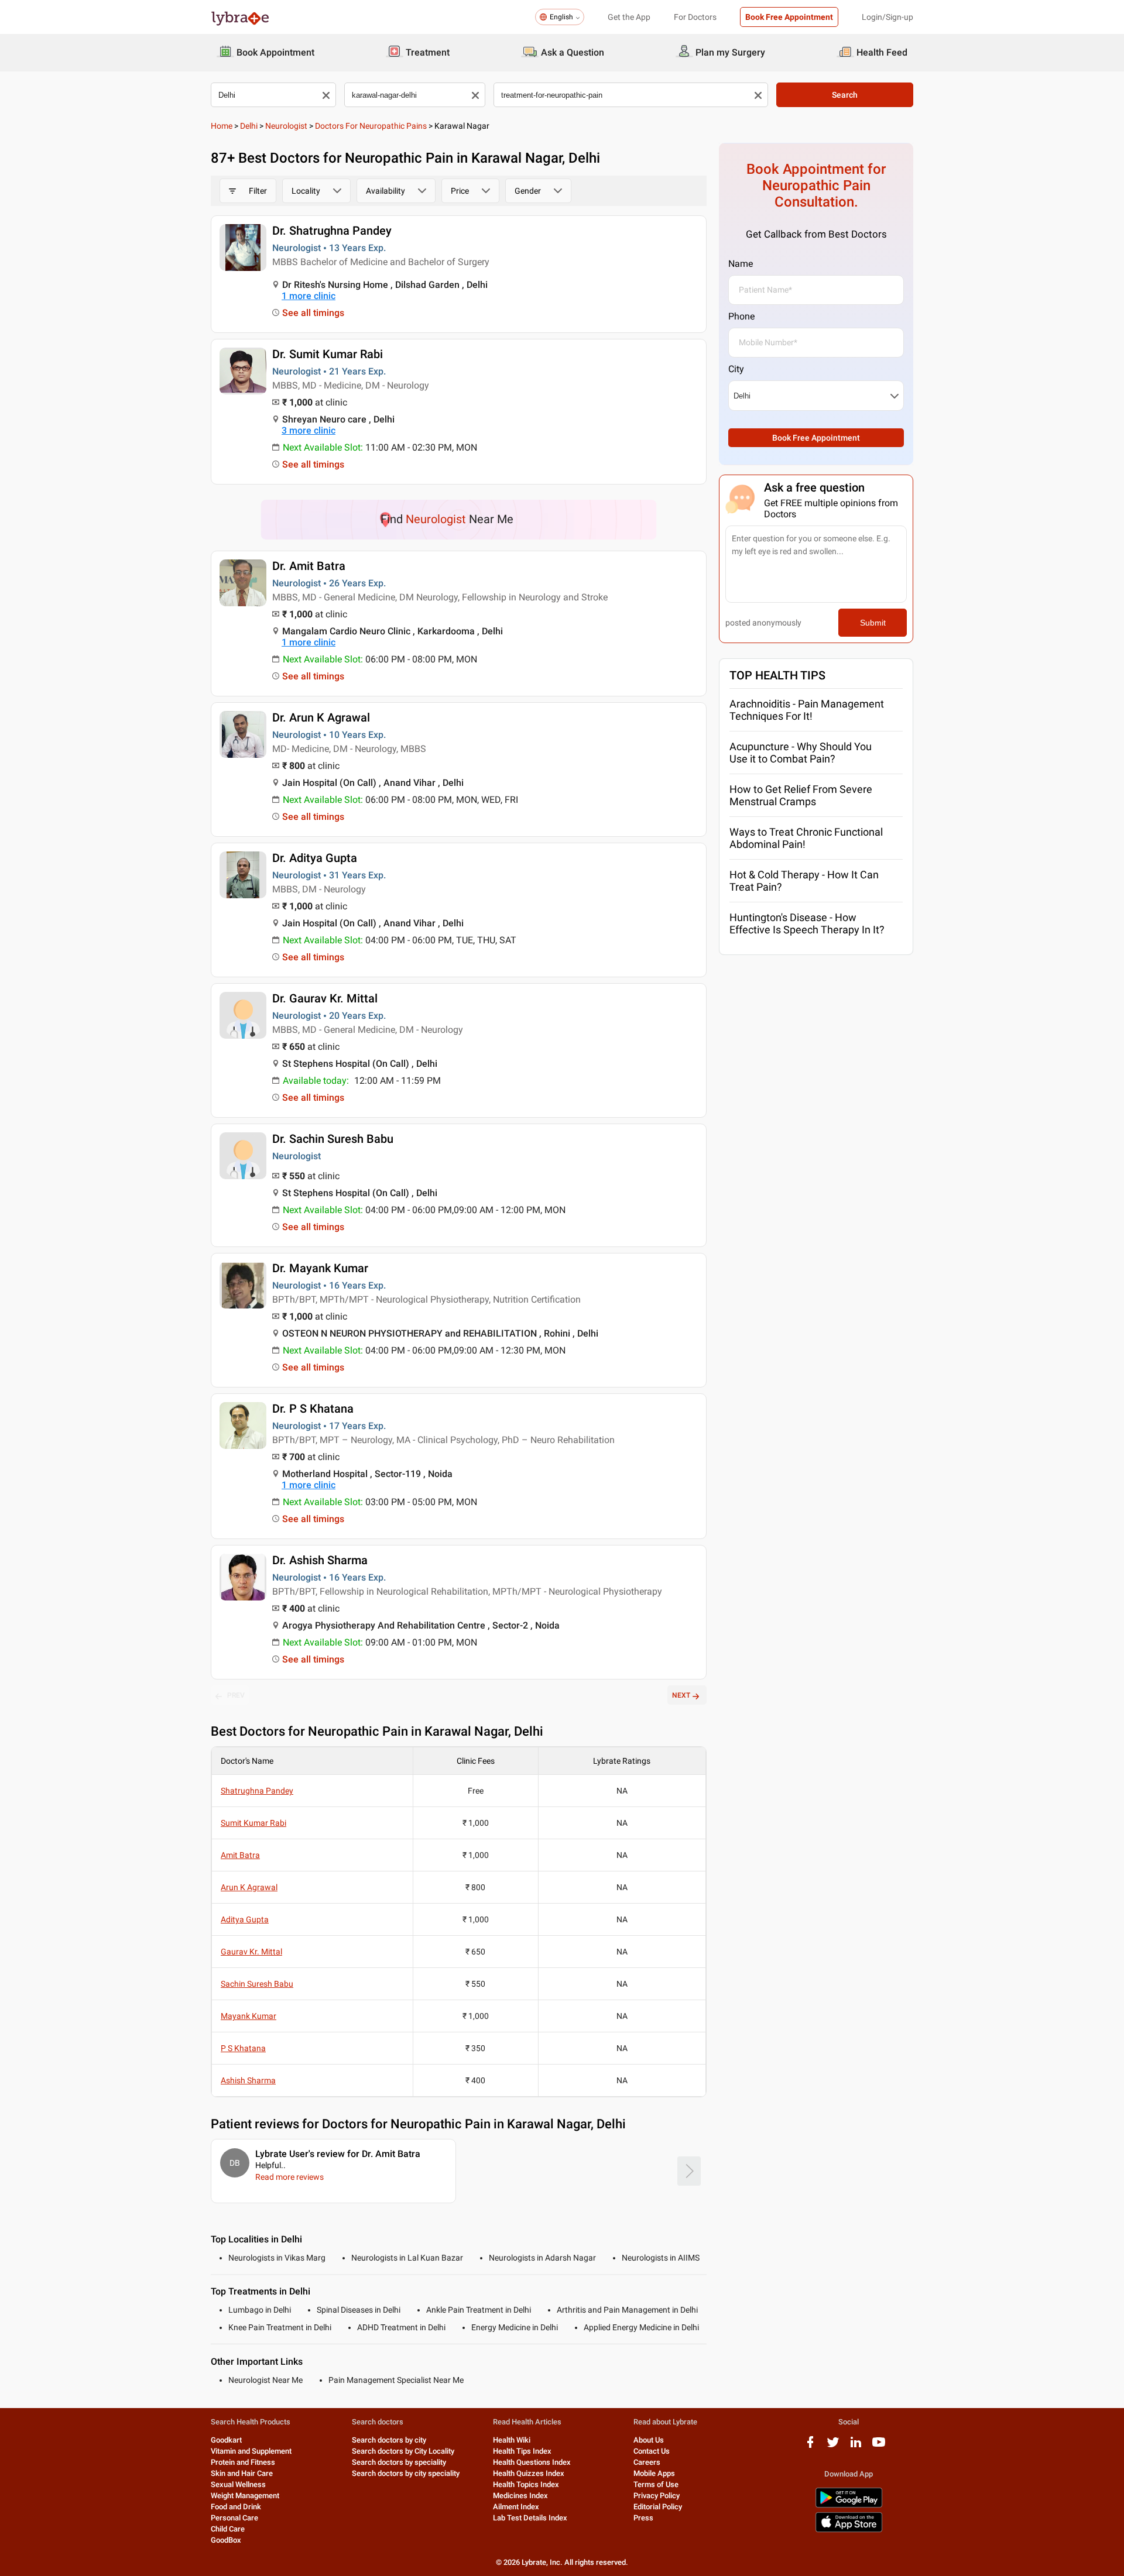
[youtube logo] (879, 2446)
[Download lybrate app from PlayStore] (849, 2505)
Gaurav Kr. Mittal (251, 1952)
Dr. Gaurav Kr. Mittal (325, 998)
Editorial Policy (658, 2507)
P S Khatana (243, 2048)
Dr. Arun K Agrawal (321, 717)
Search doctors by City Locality (403, 2451)
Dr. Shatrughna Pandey (332, 231)
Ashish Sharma (248, 2080)
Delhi (249, 126)
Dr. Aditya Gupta (315, 858)
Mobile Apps (654, 2473)
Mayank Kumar (249, 2016)
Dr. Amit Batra (309, 566)
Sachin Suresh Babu (257, 1984)
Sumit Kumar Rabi (253, 1823)
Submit (873, 623)
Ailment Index (516, 2507)
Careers (647, 2462)
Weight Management (245, 2496)
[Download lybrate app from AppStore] (849, 2530)
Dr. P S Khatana (313, 1409)
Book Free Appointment (789, 17)
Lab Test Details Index (530, 2518)
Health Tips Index (522, 2451)
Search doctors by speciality (399, 2462)
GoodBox (226, 2540)
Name (741, 264)
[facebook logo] (810, 2446)
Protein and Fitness (243, 2462)
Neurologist (286, 126)
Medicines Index (520, 2496)
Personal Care (234, 2518)
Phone (741, 316)
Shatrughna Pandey (257, 1791)
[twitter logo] (833, 2446)
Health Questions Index (532, 2462)
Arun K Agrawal (249, 1887)
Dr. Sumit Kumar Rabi (328, 354)
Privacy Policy (657, 2496)
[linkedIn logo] (856, 2446)
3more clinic (309, 430)
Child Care (228, 2529)
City (736, 369)
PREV (236, 1695)
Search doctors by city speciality (406, 2473)
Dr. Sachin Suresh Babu (333, 1139)
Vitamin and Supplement (251, 2451)
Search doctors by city (389, 2440)
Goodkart (226, 2440)
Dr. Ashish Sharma (320, 1560)
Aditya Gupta (245, 1919)
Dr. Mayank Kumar (320, 1268)
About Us (649, 2440)
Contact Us (652, 2451)
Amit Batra (240, 1855)
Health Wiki (512, 2440)
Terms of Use (656, 2484)
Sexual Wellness (238, 2484)
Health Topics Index (526, 2484)
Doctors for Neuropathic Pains (371, 126)
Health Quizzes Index (529, 2473)
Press (643, 2518)
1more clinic (309, 296)
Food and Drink (236, 2507)
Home (222, 126)
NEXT (681, 1695)
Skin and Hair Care (242, 2473)
